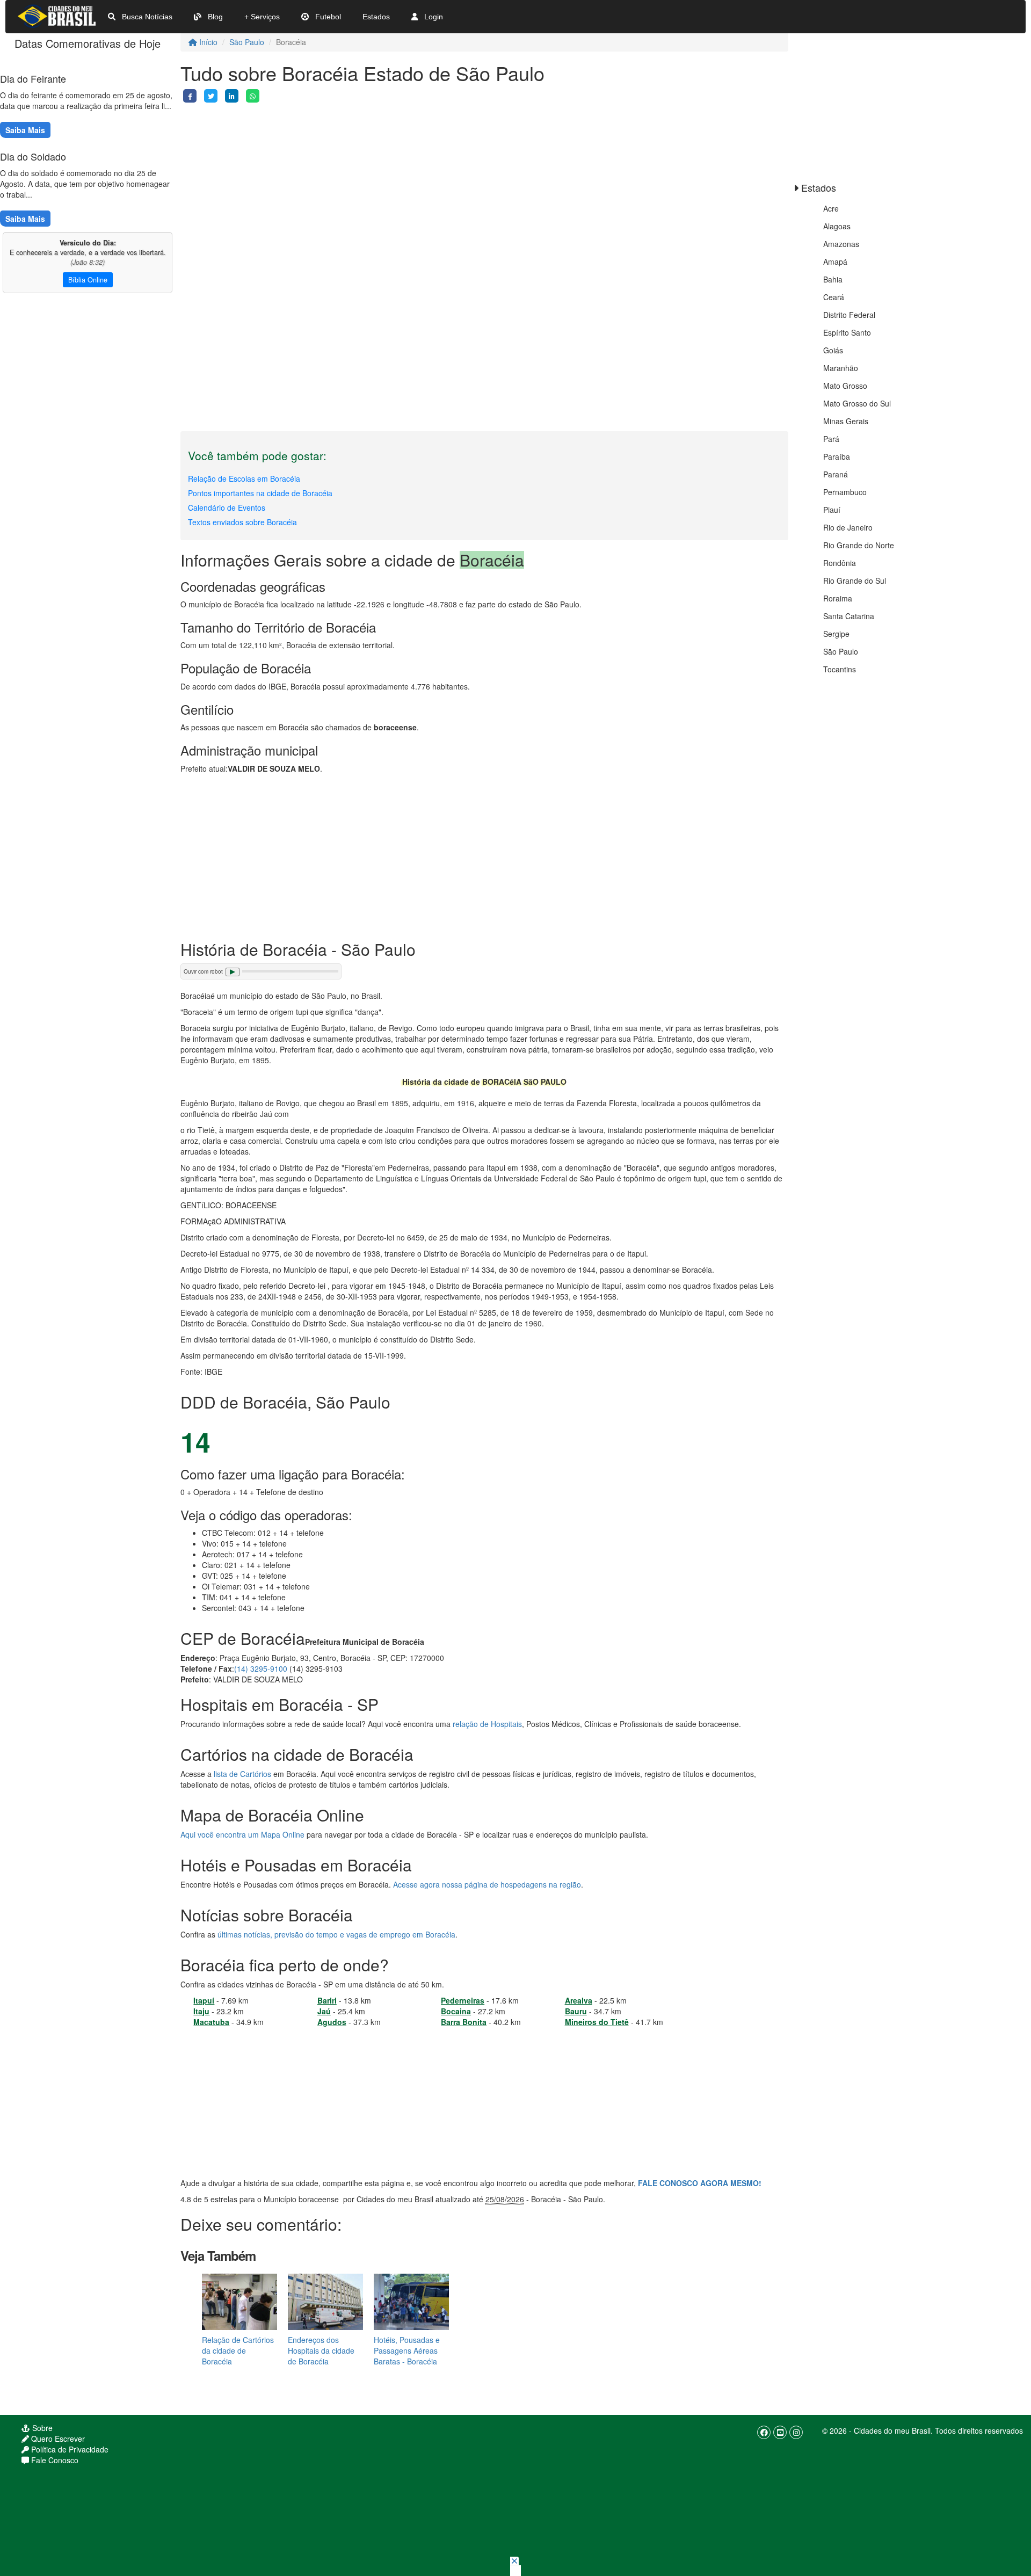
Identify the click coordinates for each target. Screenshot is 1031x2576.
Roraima (838, 598)
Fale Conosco (54, 2460)
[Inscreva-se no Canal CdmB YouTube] (780, 2432)
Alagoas (837, 226)
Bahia (833, 279)
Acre (831, 208)
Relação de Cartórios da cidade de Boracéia (238, 2350)
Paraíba (837, 456)
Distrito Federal (849, 315)
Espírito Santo (847, 332)
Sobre (41, 2428)
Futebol (327, 17)
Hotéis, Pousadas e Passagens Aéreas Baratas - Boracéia (407, 2350)
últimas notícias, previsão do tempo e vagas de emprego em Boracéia (336, 1934)
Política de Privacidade (69, 2449)
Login (433, 17)
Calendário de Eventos (227, 507)
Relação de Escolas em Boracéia (244, 478)
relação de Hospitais (487, 1724)
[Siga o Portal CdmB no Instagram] (796, 2432)
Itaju (201, 2011)
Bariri (327, 2000)
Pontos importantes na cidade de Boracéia (260, 493)
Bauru (576, 2011)
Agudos (332, 2022)
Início (207, 42)
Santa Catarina (849, 616)
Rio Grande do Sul (855, 580)
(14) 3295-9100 (261, 1668)
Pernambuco (845, 492)
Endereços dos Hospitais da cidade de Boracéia (321, 2350)
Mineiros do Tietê (597, 2022)
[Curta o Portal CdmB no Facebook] (764, 2432)
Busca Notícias (146, 17)
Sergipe (836, 634)
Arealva (579, 2000)
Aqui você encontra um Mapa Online (242, 1834)
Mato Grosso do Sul (857, 403)
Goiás (833, 350)
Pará (831, 439)
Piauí (832, 510)
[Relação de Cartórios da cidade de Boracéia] (239, 2301)
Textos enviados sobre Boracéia (242, 522)
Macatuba (211, 2022)
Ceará (834, 297)
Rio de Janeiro (848, 527)
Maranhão (841, 368)
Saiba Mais (25, 130)
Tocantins (840, 669)
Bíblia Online (88, 280)
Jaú (324, 2011)
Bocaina (456, 2011)
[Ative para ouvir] (233, 972)
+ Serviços (262, 17)
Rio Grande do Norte (859, 545)
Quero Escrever (57, 2439)
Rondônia (840, 563)
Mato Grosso (845, 386)
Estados (376, 17)
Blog (214, 17)
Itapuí (204, 2000)
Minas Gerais (846, 421)
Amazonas (841, 244)
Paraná (836, 474)
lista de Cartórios (242, 1774)
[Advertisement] (484, 178)
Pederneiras (463, 2000)
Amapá (835, 262)
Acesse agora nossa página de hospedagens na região (487, 1884)
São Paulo (247, 42)
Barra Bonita (464, 2022)
